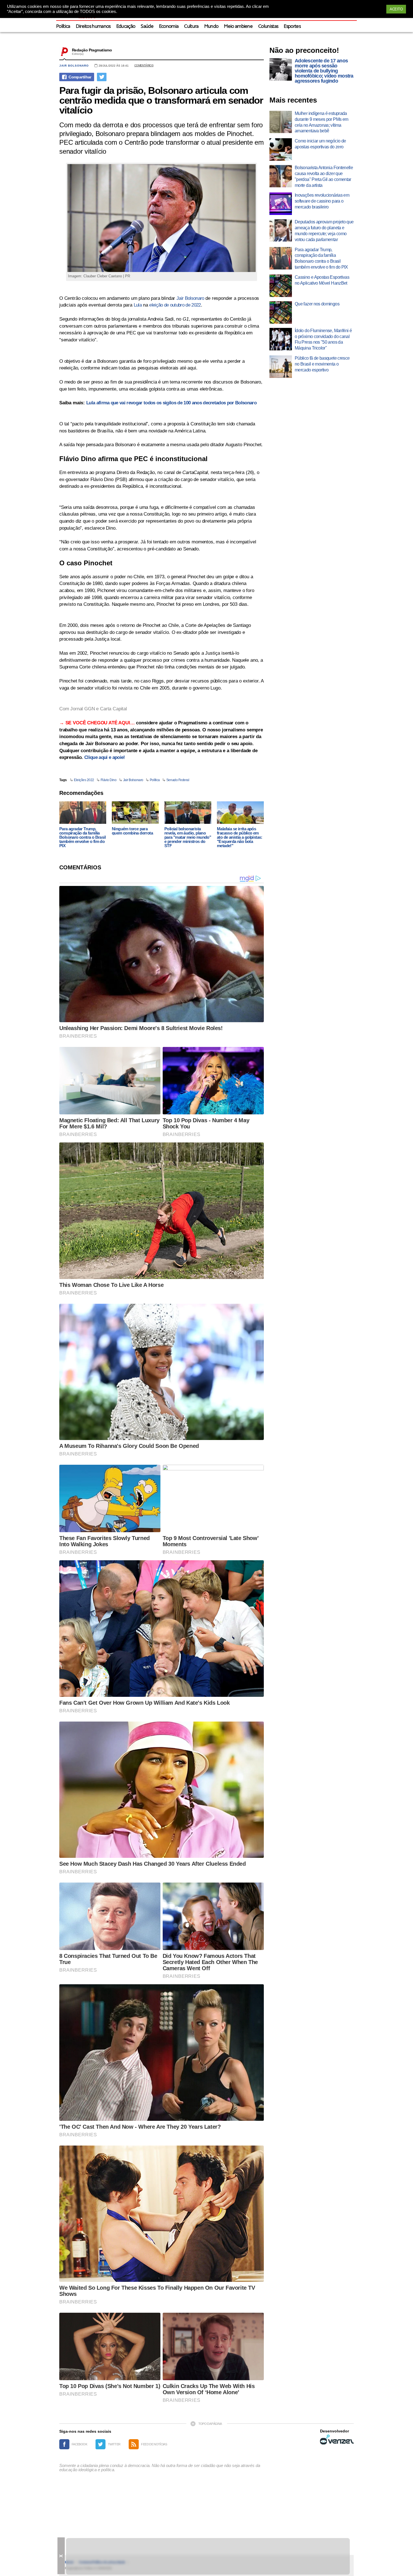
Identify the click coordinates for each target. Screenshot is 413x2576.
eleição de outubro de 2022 (175, 305)
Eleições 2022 (84, 780)
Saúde (147, 27)
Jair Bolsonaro (74, 66)
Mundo (211, 27)
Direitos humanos (93, 27)
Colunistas (268, 27)
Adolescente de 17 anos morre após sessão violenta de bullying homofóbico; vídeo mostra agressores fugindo (324, 71)
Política (63, 27)
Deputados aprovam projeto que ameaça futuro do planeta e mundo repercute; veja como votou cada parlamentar (324, 231)
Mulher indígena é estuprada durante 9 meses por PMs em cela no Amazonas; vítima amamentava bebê (321, 122)
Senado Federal (178, 780)
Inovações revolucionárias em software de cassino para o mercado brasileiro (322, 201)
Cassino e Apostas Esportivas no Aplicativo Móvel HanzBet (322, 280)
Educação (126, 27)
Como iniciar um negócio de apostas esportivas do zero (320, 144)
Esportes (292, 27)
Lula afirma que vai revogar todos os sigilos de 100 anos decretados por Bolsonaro (171, 403)
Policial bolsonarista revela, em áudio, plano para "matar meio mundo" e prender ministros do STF (188, 837)
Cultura (191, 27)
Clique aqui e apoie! (105, 757)
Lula (138, 305)
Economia (169, 27)
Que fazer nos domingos (317, 304)
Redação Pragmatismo (92, 50)
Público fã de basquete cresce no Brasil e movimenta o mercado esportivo (322, 364)
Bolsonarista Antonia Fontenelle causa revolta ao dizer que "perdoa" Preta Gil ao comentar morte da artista (324, 176)
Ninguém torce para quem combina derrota (132, 831)
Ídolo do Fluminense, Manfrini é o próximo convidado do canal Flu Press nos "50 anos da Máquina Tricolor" (323, 339)
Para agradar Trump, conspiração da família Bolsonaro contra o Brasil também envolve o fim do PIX (82, 837)
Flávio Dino (109, 780)
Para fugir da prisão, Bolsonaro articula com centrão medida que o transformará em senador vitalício (161, 100)
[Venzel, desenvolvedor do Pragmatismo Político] (337, 2439)
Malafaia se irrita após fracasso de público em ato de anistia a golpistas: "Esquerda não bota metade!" (240, 837)
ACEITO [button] (396, 9)
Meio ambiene (238, 27)
